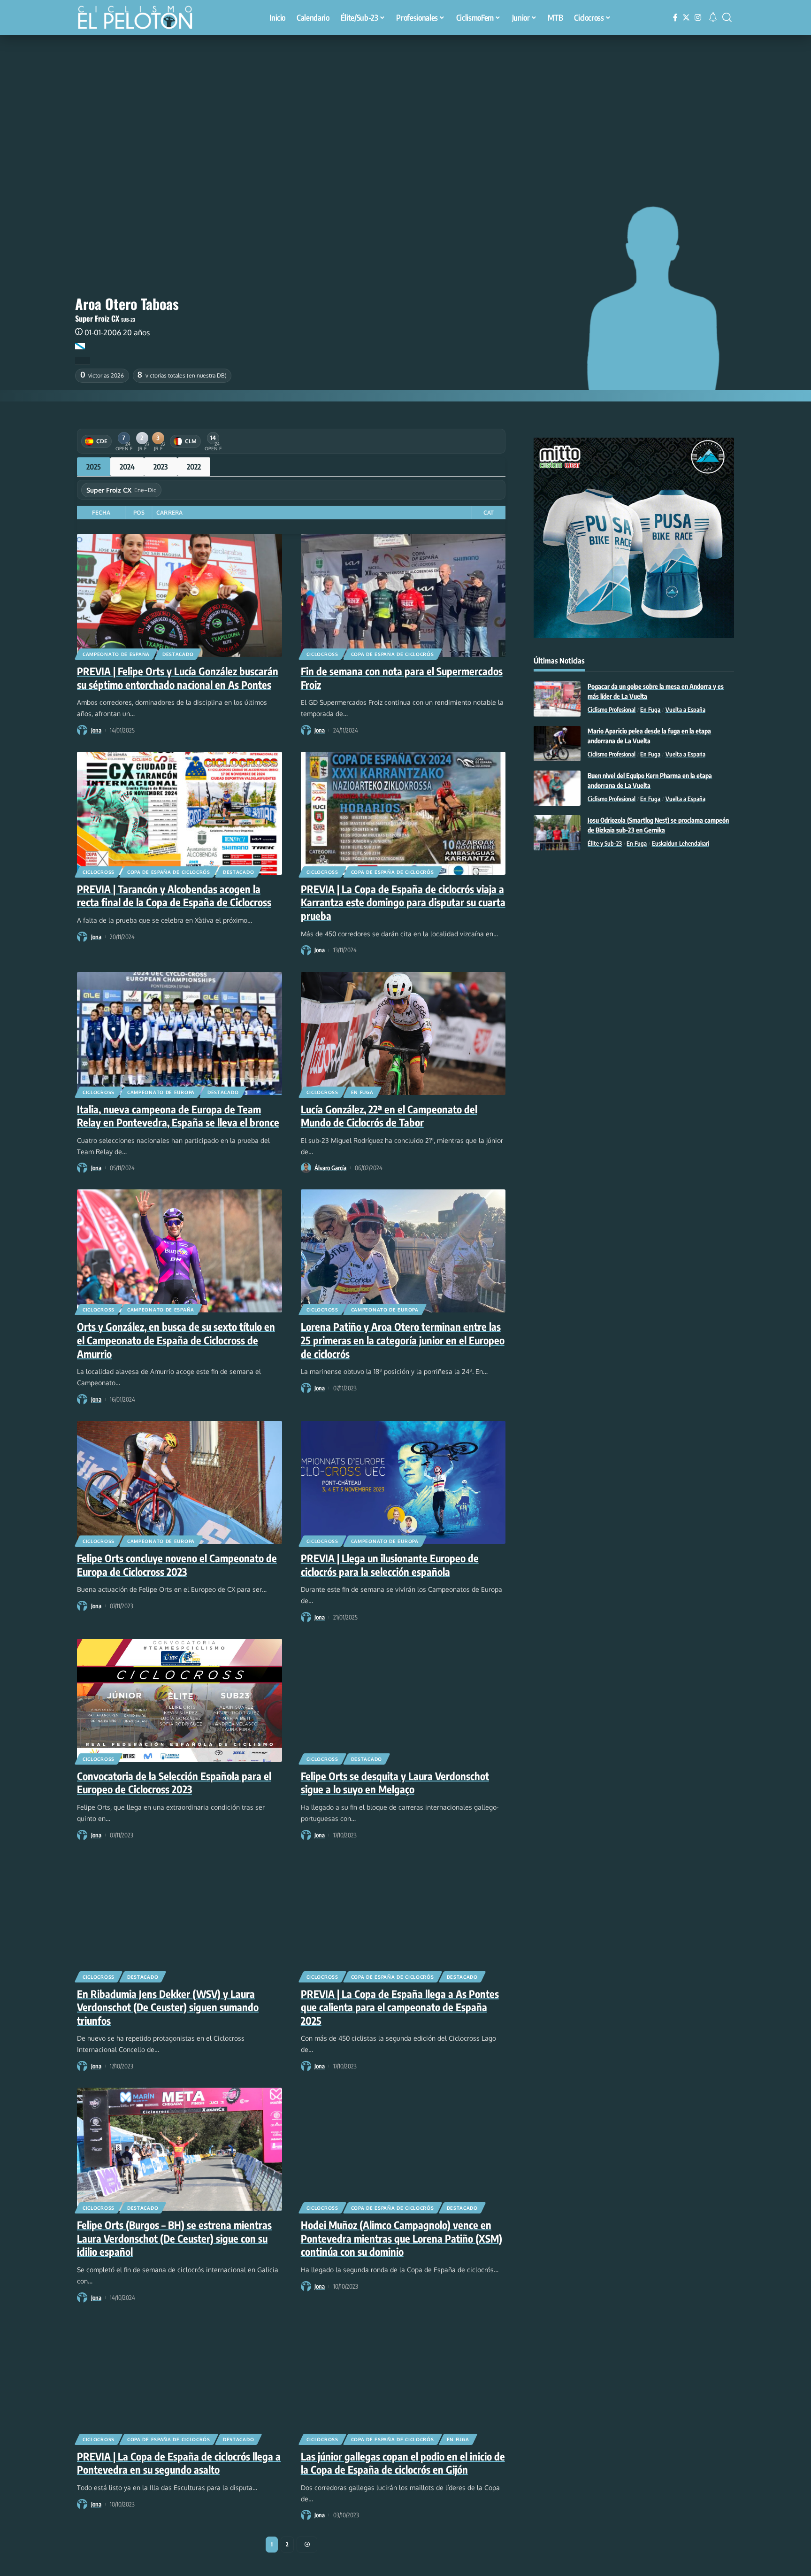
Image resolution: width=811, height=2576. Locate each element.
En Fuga (362, 1092)
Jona (96, 730)
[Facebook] (675, 18)
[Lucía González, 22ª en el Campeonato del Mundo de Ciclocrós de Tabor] (403, 1033)
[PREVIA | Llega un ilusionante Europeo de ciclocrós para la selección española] (403, 1482)
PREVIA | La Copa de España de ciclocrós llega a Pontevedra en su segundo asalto (179, 2463)
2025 (94, 467)
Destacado (178, 654)
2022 (194, 467)
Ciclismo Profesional (612, 710)
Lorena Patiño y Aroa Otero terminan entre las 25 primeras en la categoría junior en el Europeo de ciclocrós (403, 1340)
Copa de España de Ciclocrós (393, 654)
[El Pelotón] (140, 19)
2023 (161, 467)
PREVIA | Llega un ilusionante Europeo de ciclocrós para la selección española (390, 1565)
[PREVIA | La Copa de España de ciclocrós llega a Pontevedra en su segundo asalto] (180, 2381)
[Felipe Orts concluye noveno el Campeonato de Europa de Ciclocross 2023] (180, 1482)
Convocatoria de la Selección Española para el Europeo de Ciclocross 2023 (174, 1783)
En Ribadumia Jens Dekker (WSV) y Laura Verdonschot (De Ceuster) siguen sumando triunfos (168, 2007)
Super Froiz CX (97, 318)
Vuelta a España (685, 710)
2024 (127, 467)
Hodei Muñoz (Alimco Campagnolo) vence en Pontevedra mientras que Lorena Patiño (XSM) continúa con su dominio (402, 2238)
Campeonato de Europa (161, 1092)
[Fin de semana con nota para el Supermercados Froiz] (403, 595)
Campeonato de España (116, 654)
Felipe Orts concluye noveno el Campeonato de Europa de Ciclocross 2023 (177, 1565)
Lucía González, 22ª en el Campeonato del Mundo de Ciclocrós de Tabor (389, 1116)
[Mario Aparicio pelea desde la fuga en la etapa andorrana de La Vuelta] (557, 744)
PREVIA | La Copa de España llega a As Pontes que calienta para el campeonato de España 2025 (400, 2007)
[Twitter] (686, 18)
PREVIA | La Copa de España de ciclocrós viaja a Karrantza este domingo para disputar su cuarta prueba (403, 902)
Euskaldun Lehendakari (681, 843)
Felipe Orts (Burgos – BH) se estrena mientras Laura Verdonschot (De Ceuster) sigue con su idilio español (174, 2238)
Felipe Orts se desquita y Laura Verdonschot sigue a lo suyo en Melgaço (395, 1783)
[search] (727, 17)
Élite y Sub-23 (605, 843)
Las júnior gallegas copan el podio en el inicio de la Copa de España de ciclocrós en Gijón (403, 2463)
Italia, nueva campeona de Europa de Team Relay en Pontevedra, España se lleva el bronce (178, 1116)
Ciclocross (322, 654)
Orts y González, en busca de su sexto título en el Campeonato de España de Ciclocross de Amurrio (176, 1340)
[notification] (713, 17)
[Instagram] (698, 18)
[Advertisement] (405, 106)
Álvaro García (330, 1168)
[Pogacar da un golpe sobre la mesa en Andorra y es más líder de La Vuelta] (557, 699)
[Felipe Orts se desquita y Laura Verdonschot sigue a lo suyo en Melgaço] (403, 1700)
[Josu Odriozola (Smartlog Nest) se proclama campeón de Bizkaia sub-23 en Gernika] (557, 833)
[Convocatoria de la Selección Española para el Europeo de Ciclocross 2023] (180, 1700)
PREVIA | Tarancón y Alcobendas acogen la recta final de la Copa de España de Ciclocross (174, 896)
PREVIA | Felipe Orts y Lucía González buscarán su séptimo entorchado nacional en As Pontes (178, 678)
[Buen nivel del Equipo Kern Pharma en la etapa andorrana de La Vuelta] (557, 788)
